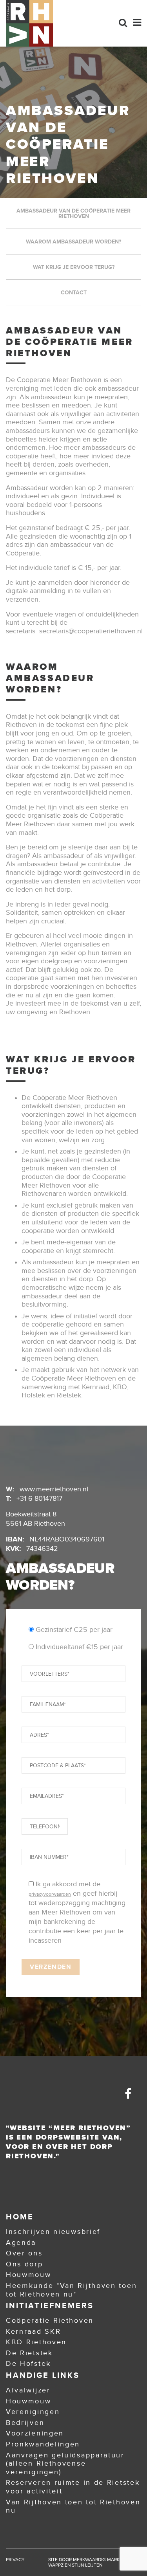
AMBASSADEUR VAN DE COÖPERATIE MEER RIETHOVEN (73, 213)
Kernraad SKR (33, 2331)
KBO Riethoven (36, 2342)
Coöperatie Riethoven (50, 2320)
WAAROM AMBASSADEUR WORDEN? (73, 242)
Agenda (21, 2243)
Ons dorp (24, 2264)
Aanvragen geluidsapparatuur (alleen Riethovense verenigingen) (65, 2463)
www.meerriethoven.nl (54, 1489)
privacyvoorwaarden (50, 1894)
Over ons (24, 2253)
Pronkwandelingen (43, 2444)
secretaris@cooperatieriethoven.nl (91, 631)
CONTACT (74, 292)
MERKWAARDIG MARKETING (103, 2560)
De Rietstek (29, 2353)
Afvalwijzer (28, 2390)
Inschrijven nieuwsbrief (53, 2232)
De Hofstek (28, 2363)
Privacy (15, 2560)
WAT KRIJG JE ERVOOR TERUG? (74, 267)
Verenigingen (33, 2412)
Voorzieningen (35, 2433)
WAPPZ (56, 2565)
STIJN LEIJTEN (87, 2565)
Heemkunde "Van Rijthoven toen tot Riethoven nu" (71, 2290)
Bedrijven (25, 2423)
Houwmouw (29, 2275)
